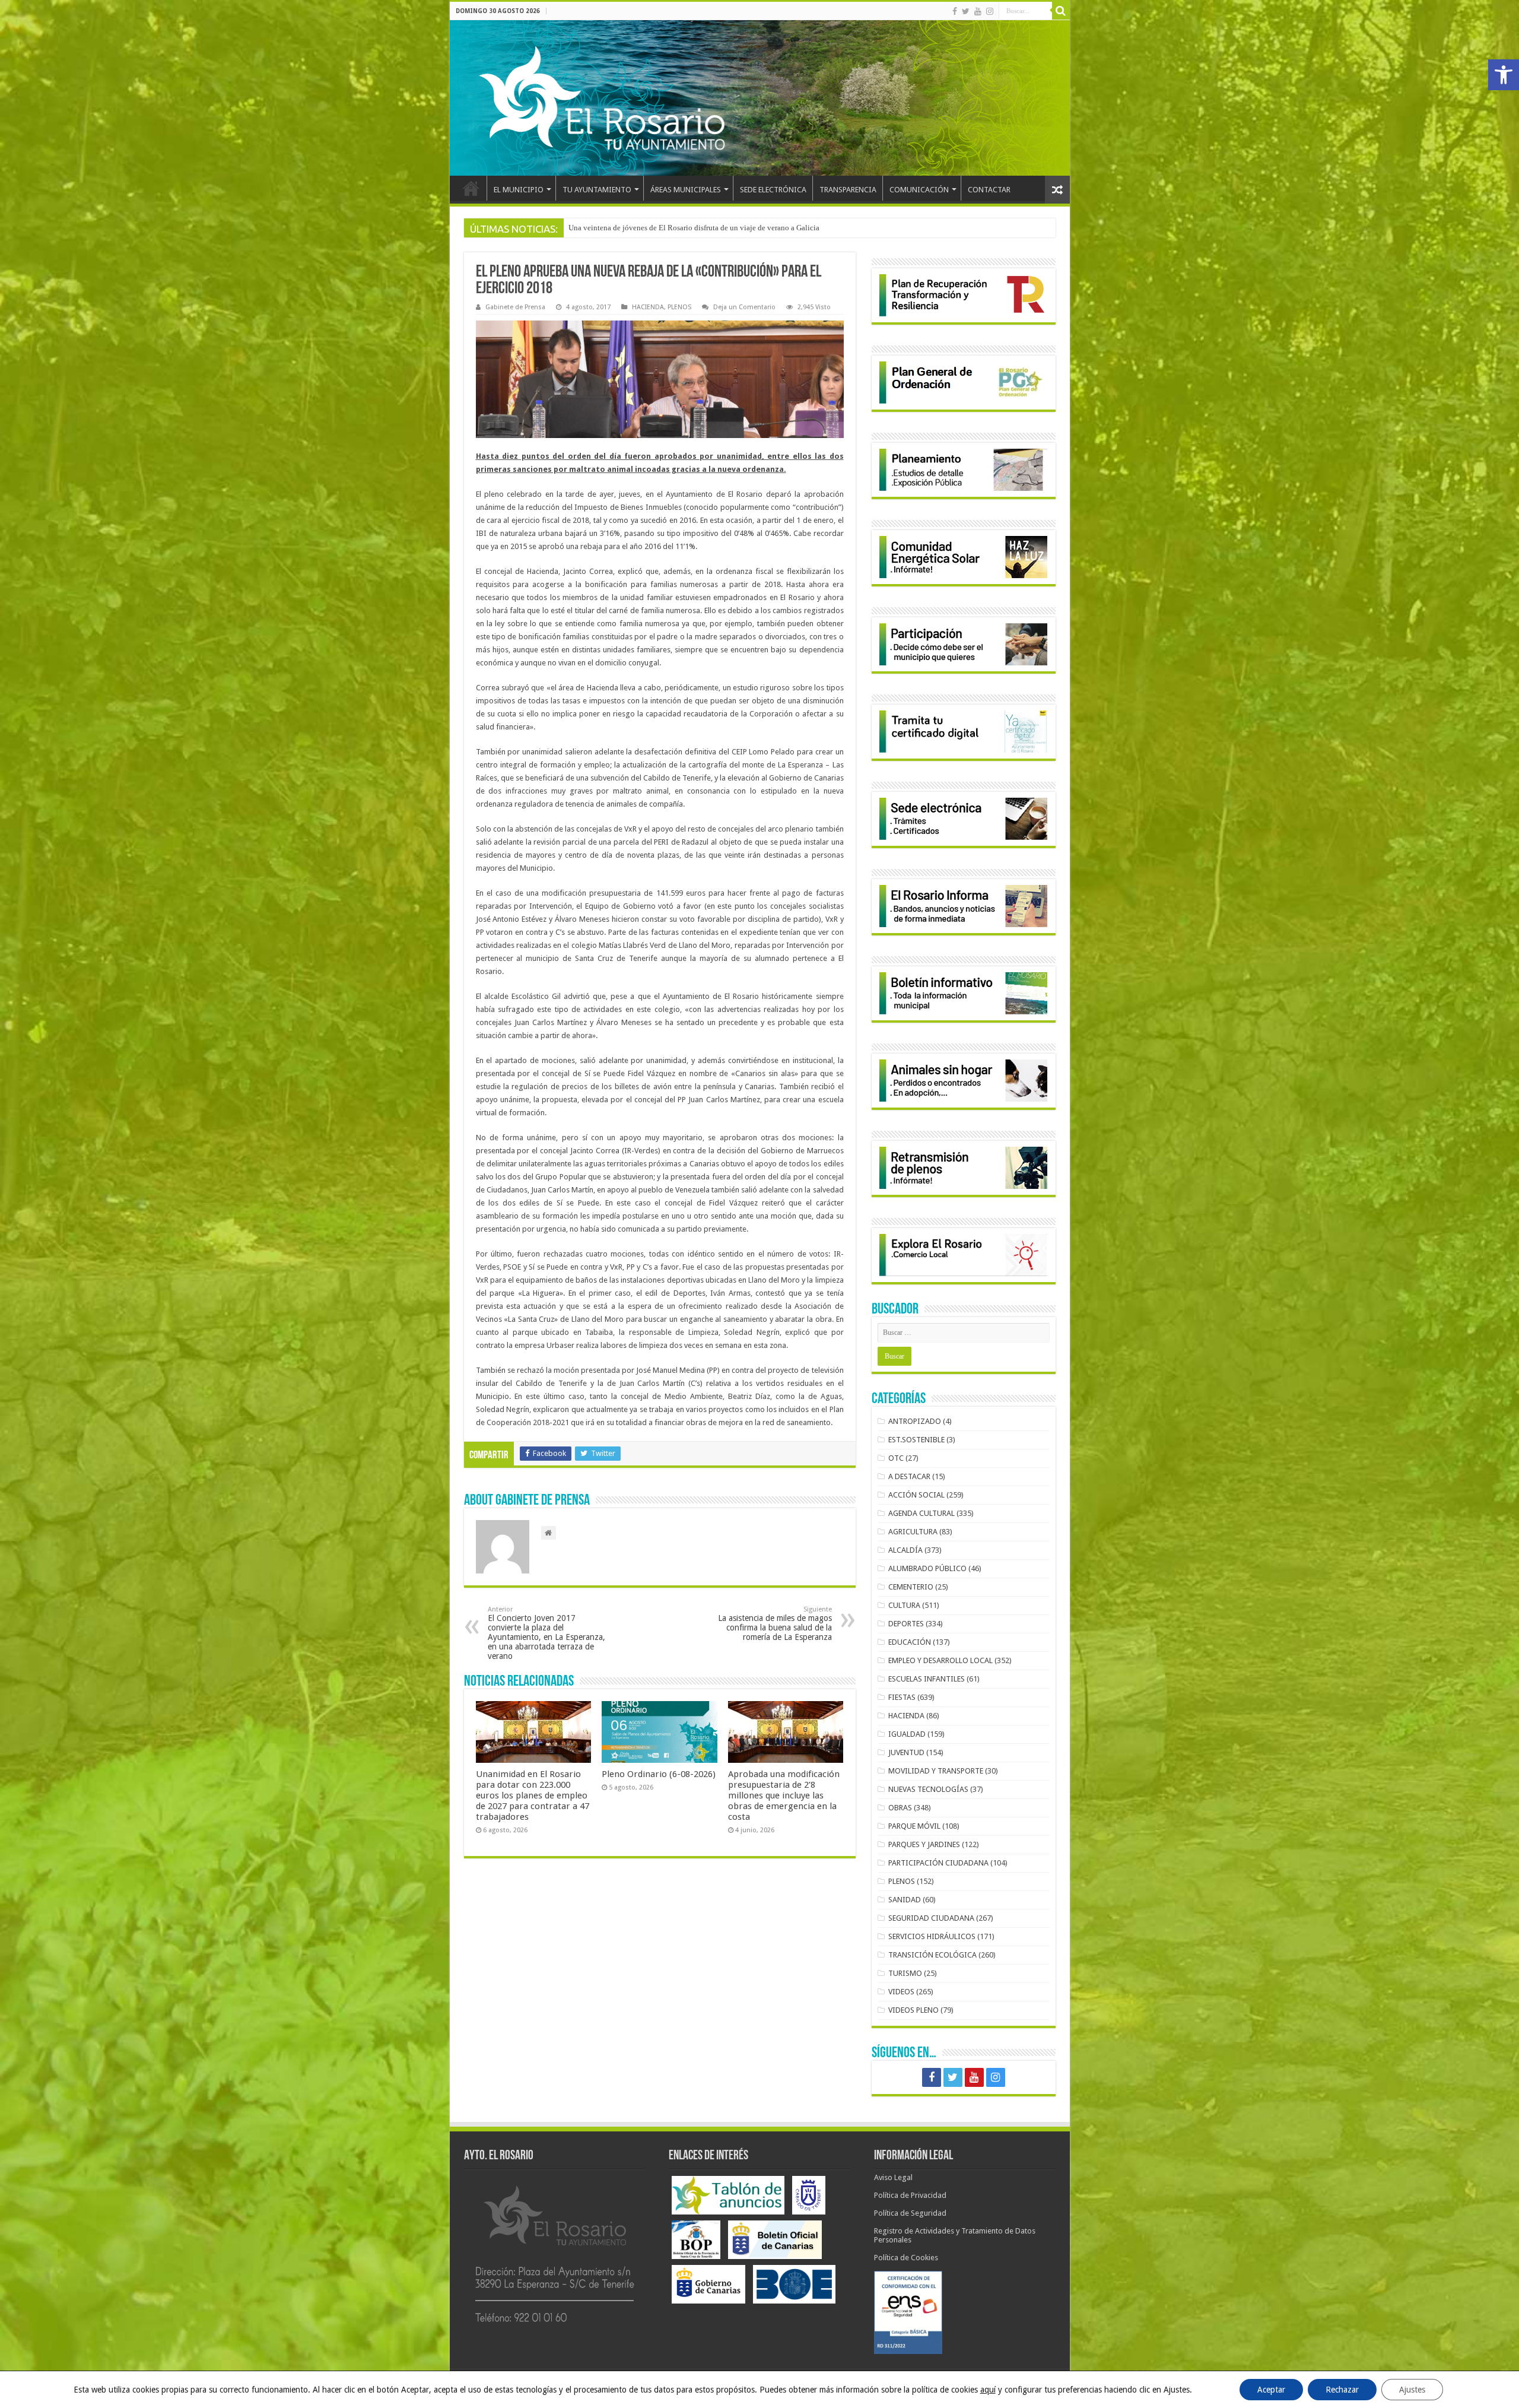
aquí (988, 2390)
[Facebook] (955, 11)
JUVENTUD (906, 1752)
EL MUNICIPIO (519, 190)
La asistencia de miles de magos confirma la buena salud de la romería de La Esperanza (775, 1624)
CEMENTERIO (911, 1587)
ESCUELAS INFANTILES (927, 1679)
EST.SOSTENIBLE (916, 1440)
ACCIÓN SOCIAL (916, 1495)
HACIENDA (648, 307)
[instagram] (990, 11)
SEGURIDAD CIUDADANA (931, 1918)
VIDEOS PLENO (913, 2010)
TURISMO (905, 1973)
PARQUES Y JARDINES (924, 1844)
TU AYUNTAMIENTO (597, 190)
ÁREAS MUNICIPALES (686, 190)
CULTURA (904, 1605)
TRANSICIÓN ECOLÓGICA (932, 1955)
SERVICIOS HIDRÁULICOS (932, 1936)
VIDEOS (901, 1992)
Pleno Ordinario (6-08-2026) (659, 1774)
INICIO (471, 188)
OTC (896, 1458)
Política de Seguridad (910, 2213)
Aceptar (1271, 2390)
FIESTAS (902, 1697)
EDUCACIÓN (910, 1642)
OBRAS (900, 1808)
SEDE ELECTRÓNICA (773, 190)
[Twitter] (966, 11)
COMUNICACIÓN (919, 190)
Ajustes (1412, 2390)
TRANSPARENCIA (848, 190)
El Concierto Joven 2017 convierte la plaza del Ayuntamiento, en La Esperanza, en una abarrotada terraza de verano (546, 1633)
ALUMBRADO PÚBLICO (927, 1568)
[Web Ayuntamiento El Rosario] (760, 98)
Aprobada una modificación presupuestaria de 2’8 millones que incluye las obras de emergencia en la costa (784, 1795)
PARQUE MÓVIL (914, 1826)
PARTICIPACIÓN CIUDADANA (938, 1863)
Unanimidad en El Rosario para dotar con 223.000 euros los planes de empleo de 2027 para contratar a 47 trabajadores (533, 1795)
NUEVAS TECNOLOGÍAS (928, 1789)
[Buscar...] (1061, 11)
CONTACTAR (989, 190)
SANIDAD (905, 1900)
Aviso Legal (893, 2177)
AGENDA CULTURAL (921, 1513)
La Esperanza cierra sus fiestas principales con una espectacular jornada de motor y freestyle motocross (733, 228)
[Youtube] (978, 11)
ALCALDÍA (905, 1550)
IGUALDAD (907, 1734)
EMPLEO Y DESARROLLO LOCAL (940, 1660)
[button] (1504, 75)
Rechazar (1342, 2390)
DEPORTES (906, 1624)
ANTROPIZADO (915, 1421)
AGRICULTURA (913, 1532)
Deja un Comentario (744, 307)
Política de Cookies (906, 2258)
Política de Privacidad (910, 2195)
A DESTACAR (909, 1476)
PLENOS (679, 307)
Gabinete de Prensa (515, 307)
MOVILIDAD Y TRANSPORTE (936, 1771)
